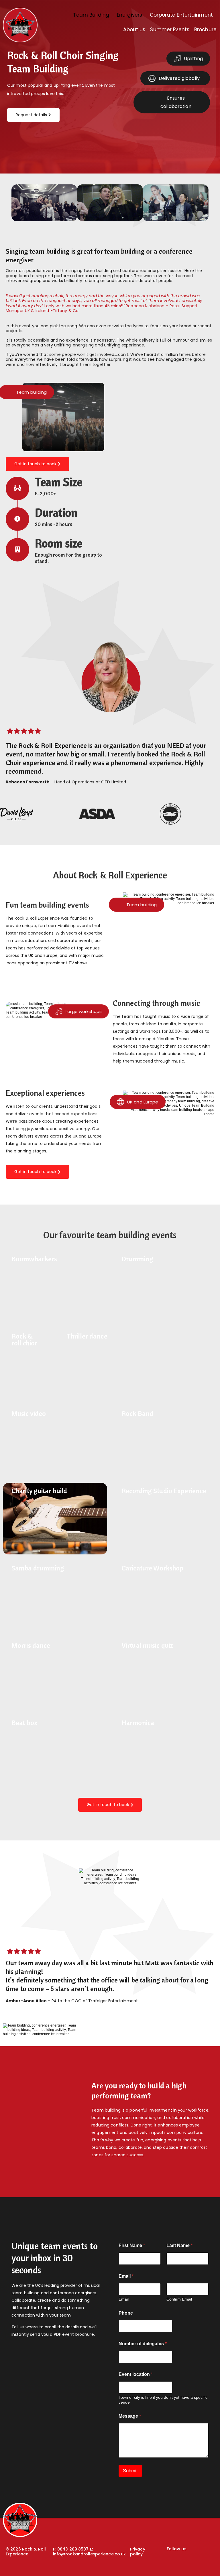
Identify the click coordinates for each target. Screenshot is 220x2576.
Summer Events (170, 29)
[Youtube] (182, 2561)
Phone (126, 2313)
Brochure (205, 29)
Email (124, 2299)
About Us (134, 29)
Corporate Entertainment (181, 15)
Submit (130, 2471)
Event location (136, 2374)
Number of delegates (143, 2344)
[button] (93, 15)
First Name (132, 2245)
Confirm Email (179, 2299)
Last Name (179, 2245)
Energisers (129, 15)
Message (130, 2416)
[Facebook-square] (172, 2561)
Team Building (91, 15)
